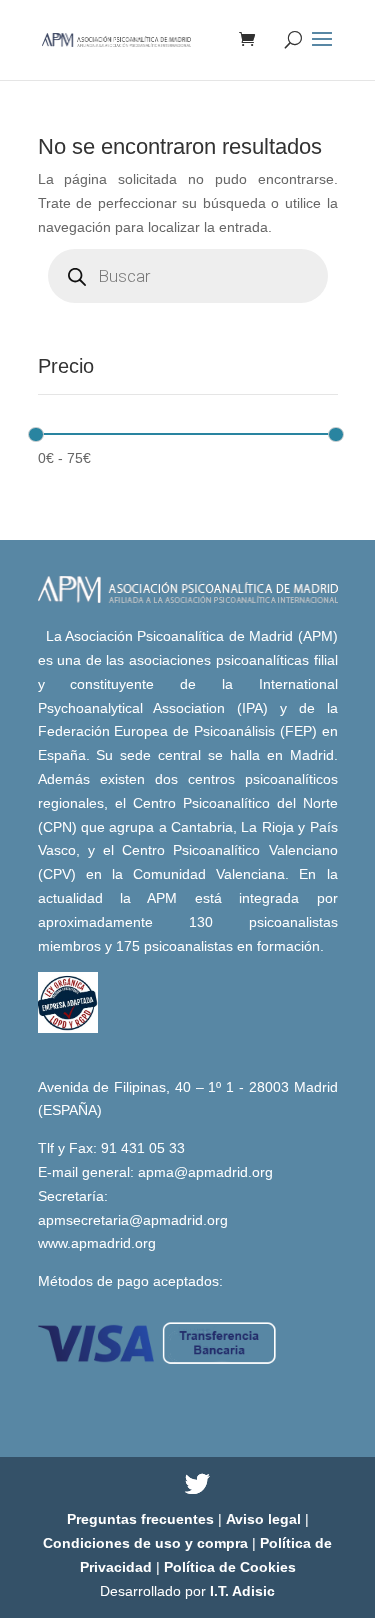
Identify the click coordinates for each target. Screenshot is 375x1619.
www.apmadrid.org (97, 1243)
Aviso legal (265, 1519)
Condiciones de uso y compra (147, 1543)
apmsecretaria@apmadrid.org (133, 1220)
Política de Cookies (230, 1567)
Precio (66, 366)
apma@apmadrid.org (205, 1172)
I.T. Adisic (242, 1591)
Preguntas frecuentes (142, 1519)
